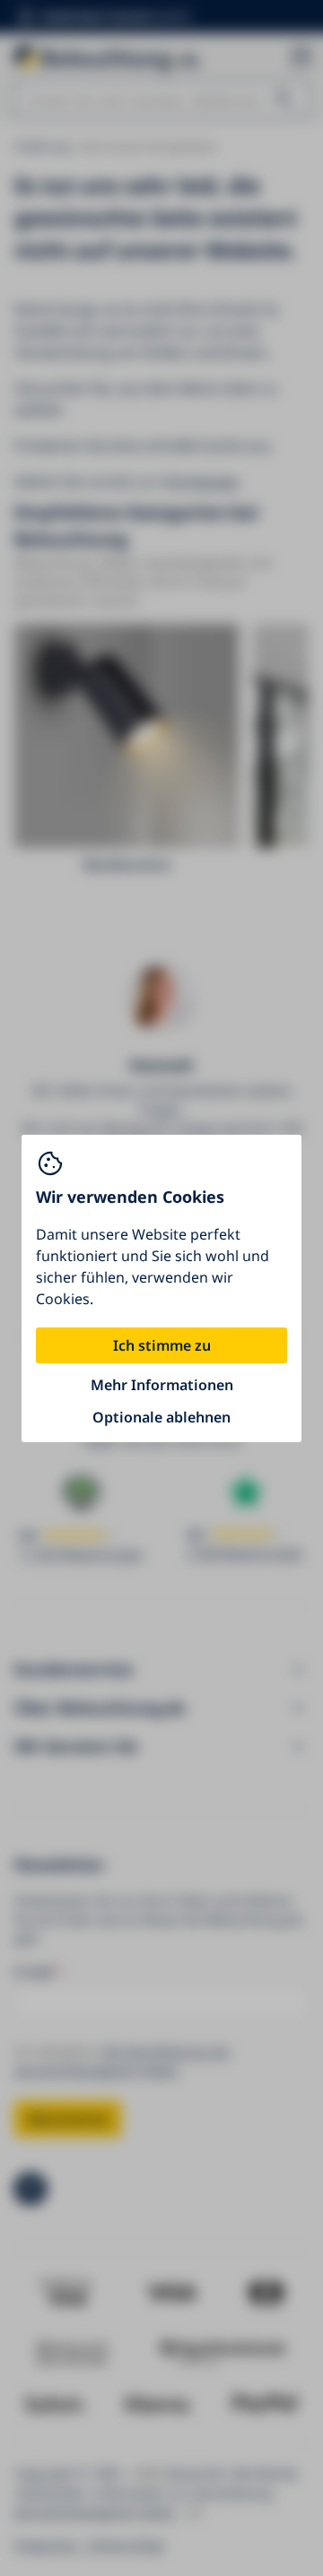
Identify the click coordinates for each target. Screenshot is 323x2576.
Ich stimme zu (162, 1345)
